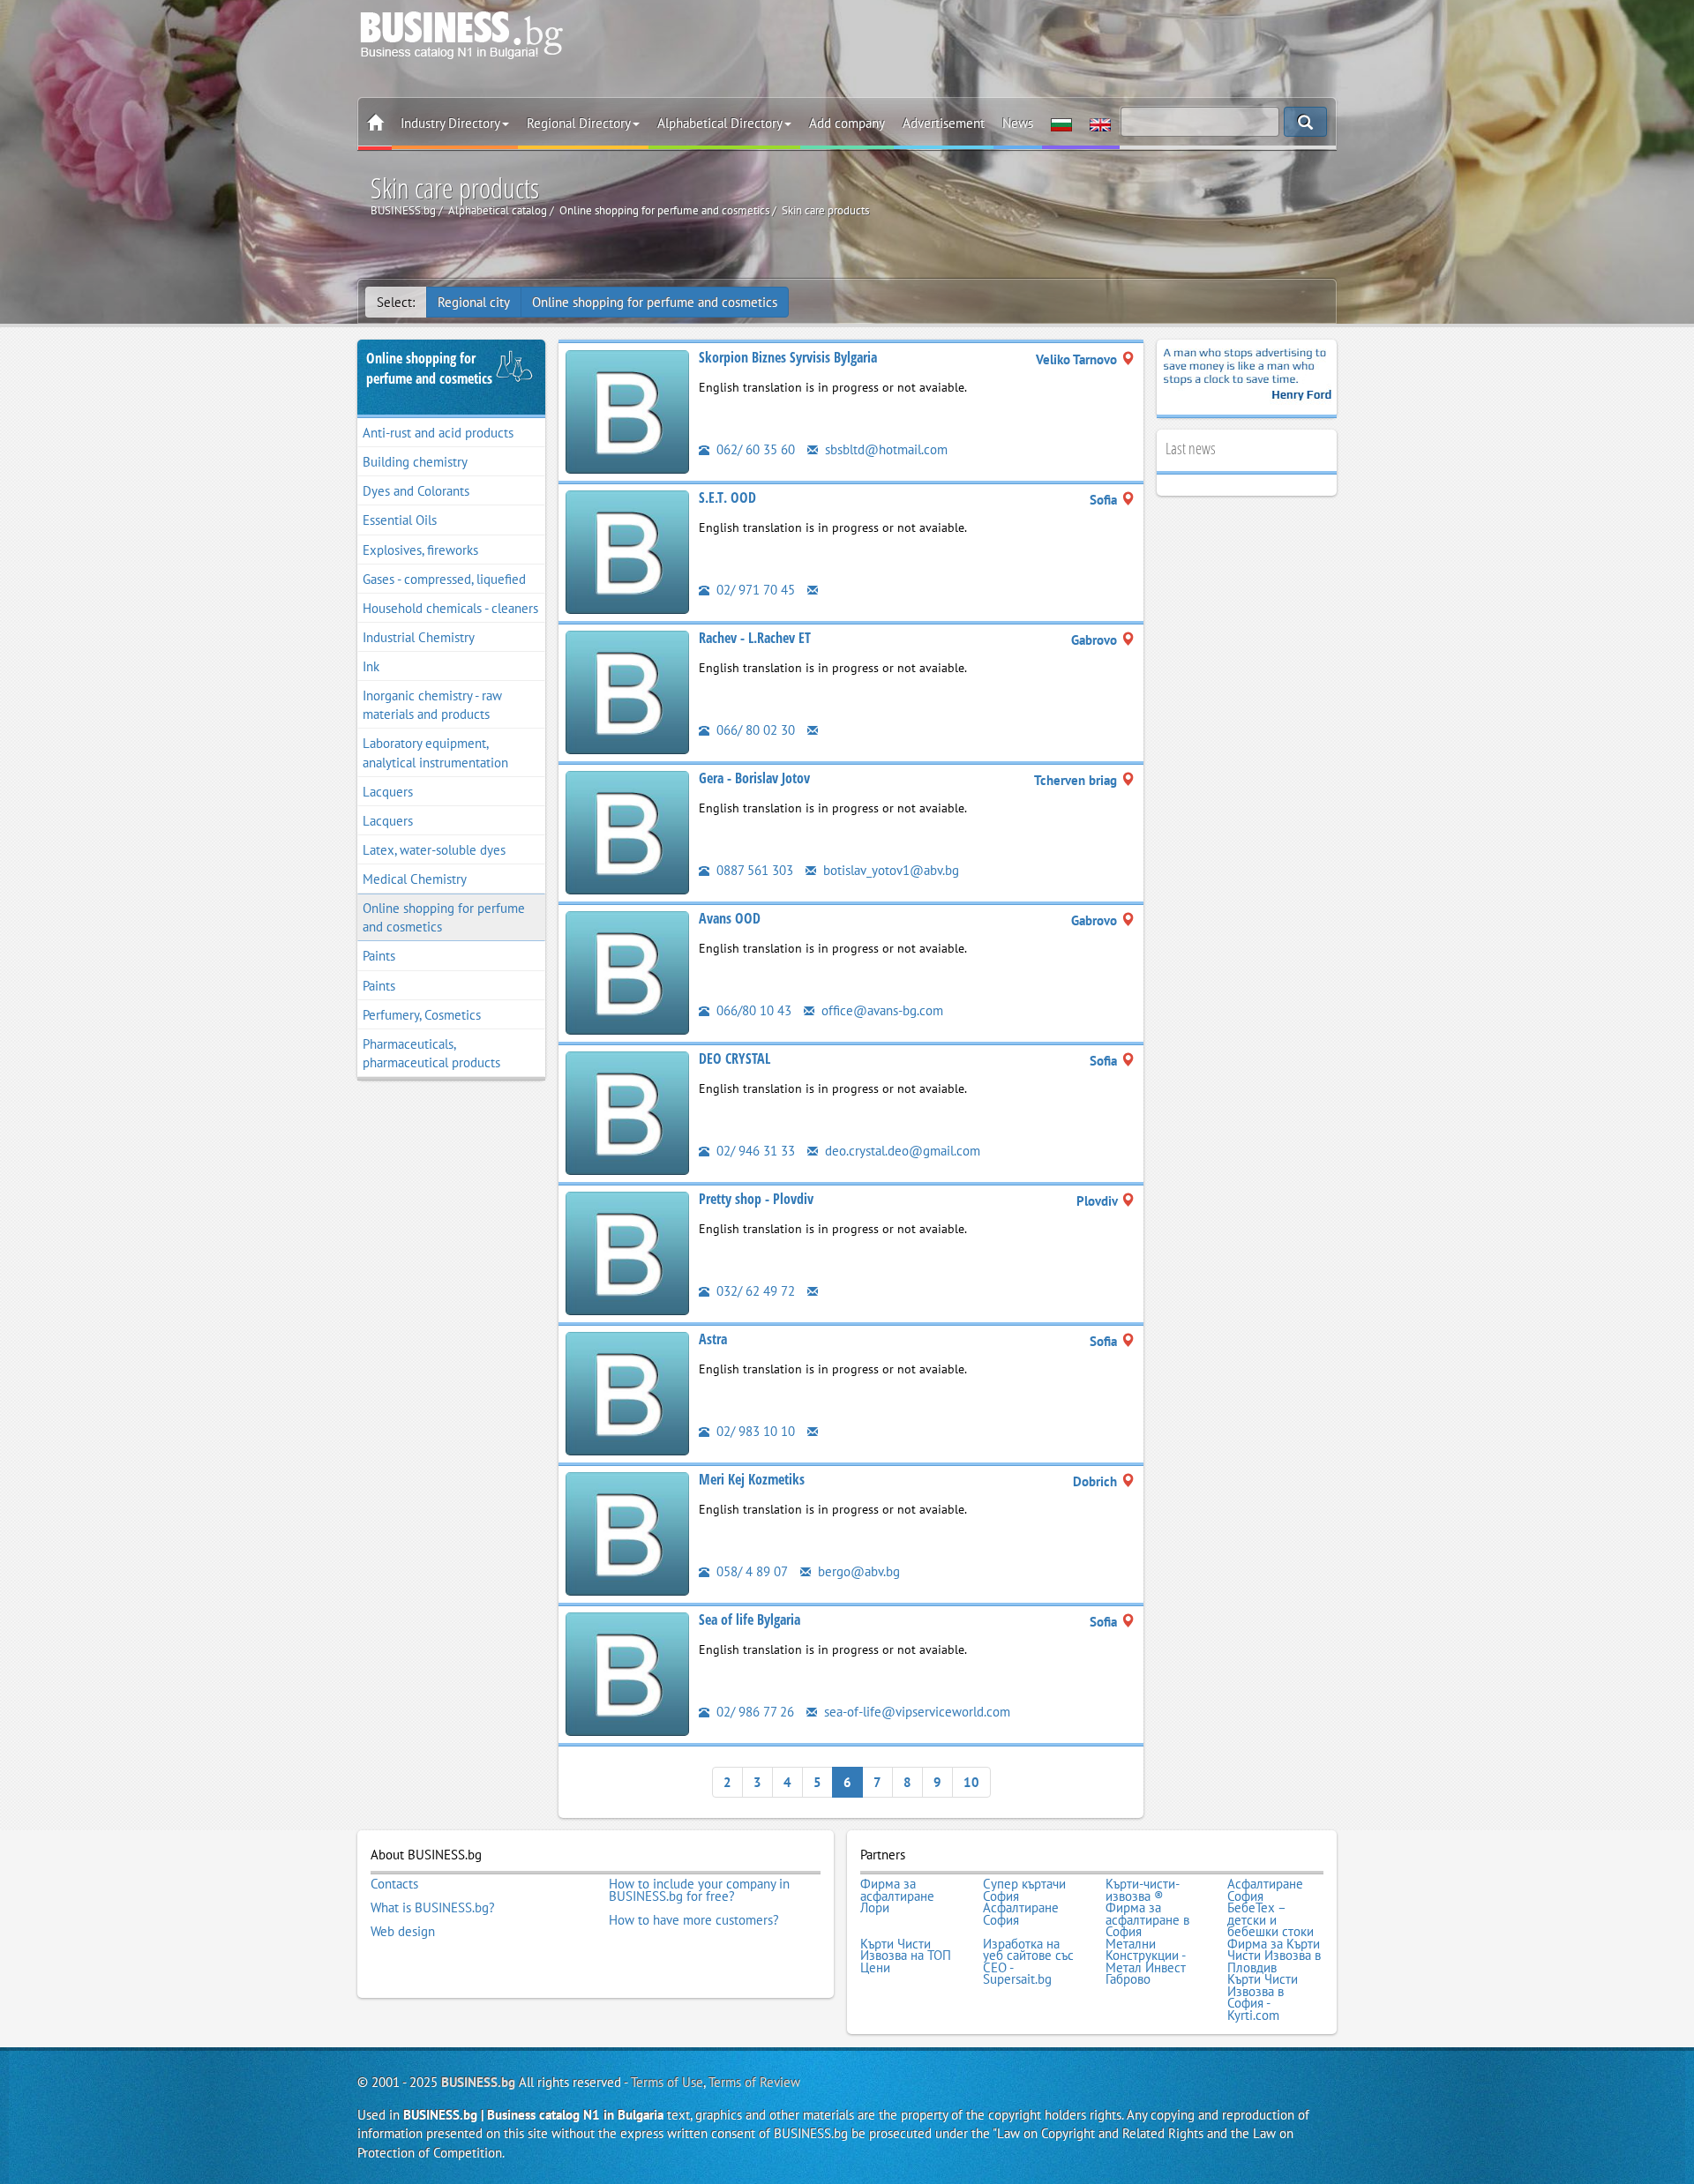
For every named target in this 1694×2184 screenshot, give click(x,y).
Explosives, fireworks (420, 550)
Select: (396, 302)
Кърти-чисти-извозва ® (1143, 1890)
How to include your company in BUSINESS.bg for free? (699, 1890)
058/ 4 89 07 (750, 1571)
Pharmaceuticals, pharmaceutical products (431, 1053)
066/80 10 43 (752, 1010)
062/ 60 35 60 (754, 449)
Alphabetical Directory (720, 123)
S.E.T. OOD (727, 497)
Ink (371, 666)
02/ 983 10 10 (754, 1431)
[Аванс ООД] (627, 972)
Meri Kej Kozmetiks (752, 1479)
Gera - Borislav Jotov (754, 778)
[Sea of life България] (627, 1673)
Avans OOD (730, 918)
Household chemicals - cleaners (450, 608)
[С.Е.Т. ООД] (627, 551)
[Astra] (627, 1392)
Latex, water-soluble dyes (434, 850)
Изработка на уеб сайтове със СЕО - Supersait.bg (1028, 1962)
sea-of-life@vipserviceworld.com (915, 1712)
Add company (847, 123)
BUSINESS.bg (478, 2082)
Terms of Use (667, 2082)
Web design (403, 1932)
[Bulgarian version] (1061, 123)
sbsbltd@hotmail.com (884, 449)
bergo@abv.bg (857, 1571)
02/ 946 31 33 (754, 1151)
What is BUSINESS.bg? (433, 1908)
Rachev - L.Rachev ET (755, 638)
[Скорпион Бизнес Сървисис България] (627, 411)
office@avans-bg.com (881, 1010)
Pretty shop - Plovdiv (756, 1199)
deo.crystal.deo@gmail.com (901, 1151)
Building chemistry (415, 462)
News (1018, 123)
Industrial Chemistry (419, 637)
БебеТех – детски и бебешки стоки (1270, 1920)
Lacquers (388, 792)
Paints (379, 956)
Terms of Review (754, 2082)
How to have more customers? (694, 1920)
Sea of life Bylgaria (750, 1619)
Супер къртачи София (1024, 1890)
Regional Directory (579, 123)
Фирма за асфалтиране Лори (897, 1896)
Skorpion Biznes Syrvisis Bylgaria (788, 357)
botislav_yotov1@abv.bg (889, 870)
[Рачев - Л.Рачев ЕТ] (627, 691)
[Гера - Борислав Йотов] (627, 831)
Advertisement (944, 123)
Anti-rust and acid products (438, 433)
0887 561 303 (753, 870)
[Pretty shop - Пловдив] (627, 1252)
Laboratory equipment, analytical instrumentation (435, 752)
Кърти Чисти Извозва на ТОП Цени (906, 1956)
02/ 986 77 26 (753, 1712)
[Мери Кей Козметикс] (627, 1533)
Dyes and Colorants (416, 491)
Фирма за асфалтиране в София (1147, 1920)
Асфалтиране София (1265, 1890)
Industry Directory (450, 123)
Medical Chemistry (415, 879)
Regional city (474, 302)
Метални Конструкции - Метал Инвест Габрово (1146, 1962)
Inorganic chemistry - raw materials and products (432, 705)
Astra (713, 1339)
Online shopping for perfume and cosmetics (655, 302)
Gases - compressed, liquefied (444, 579)
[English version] (1100, 123)
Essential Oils (400, 520)
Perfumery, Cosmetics (422, 1015)
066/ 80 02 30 (754, 730)
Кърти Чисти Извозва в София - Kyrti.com (1263, 1997)
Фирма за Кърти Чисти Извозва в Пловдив (1274, 1956)
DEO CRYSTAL (735, 1058)
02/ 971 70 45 (754, 590)
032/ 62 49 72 (754, 1291)
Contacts (394, 1884)
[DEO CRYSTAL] (627, 1112)
